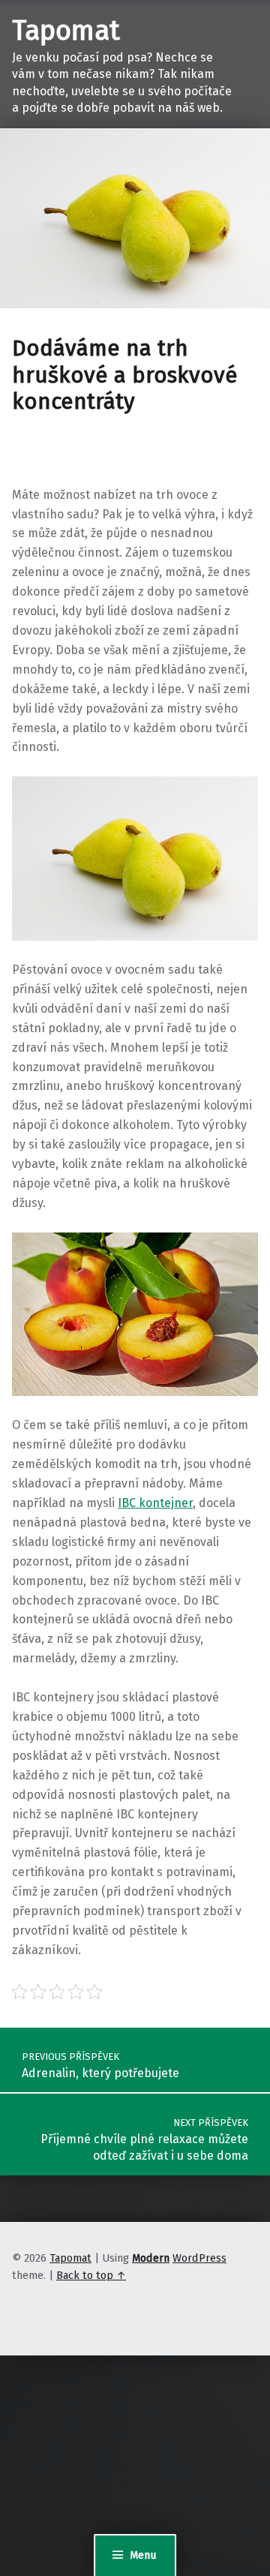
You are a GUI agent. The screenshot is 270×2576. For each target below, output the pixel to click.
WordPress (199, 2258)
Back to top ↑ (91, 2275)
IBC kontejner (155, 1503)
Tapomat (66, 31)
